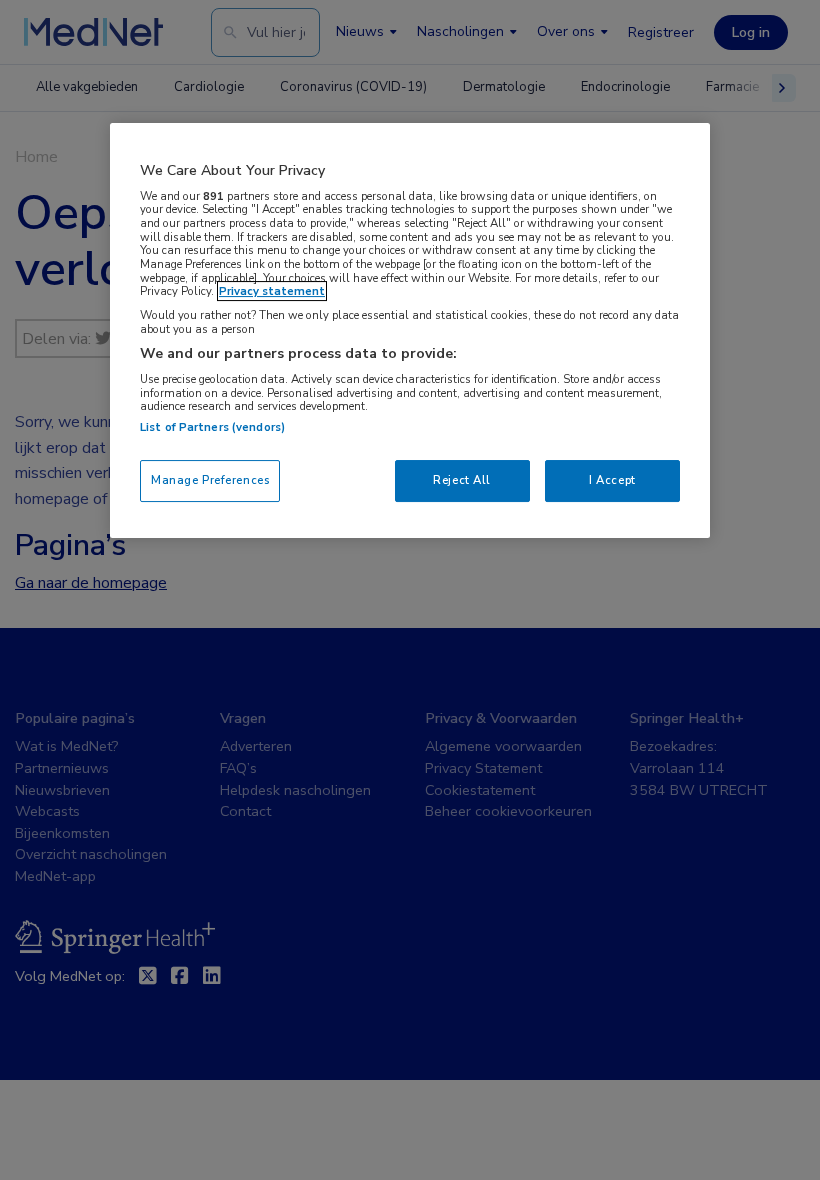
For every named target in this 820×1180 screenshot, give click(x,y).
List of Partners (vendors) (212, 427)
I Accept (612, 480)
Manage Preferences (210, 480)
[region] (410, 330)
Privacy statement (272, 291)
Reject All (462, 480)
